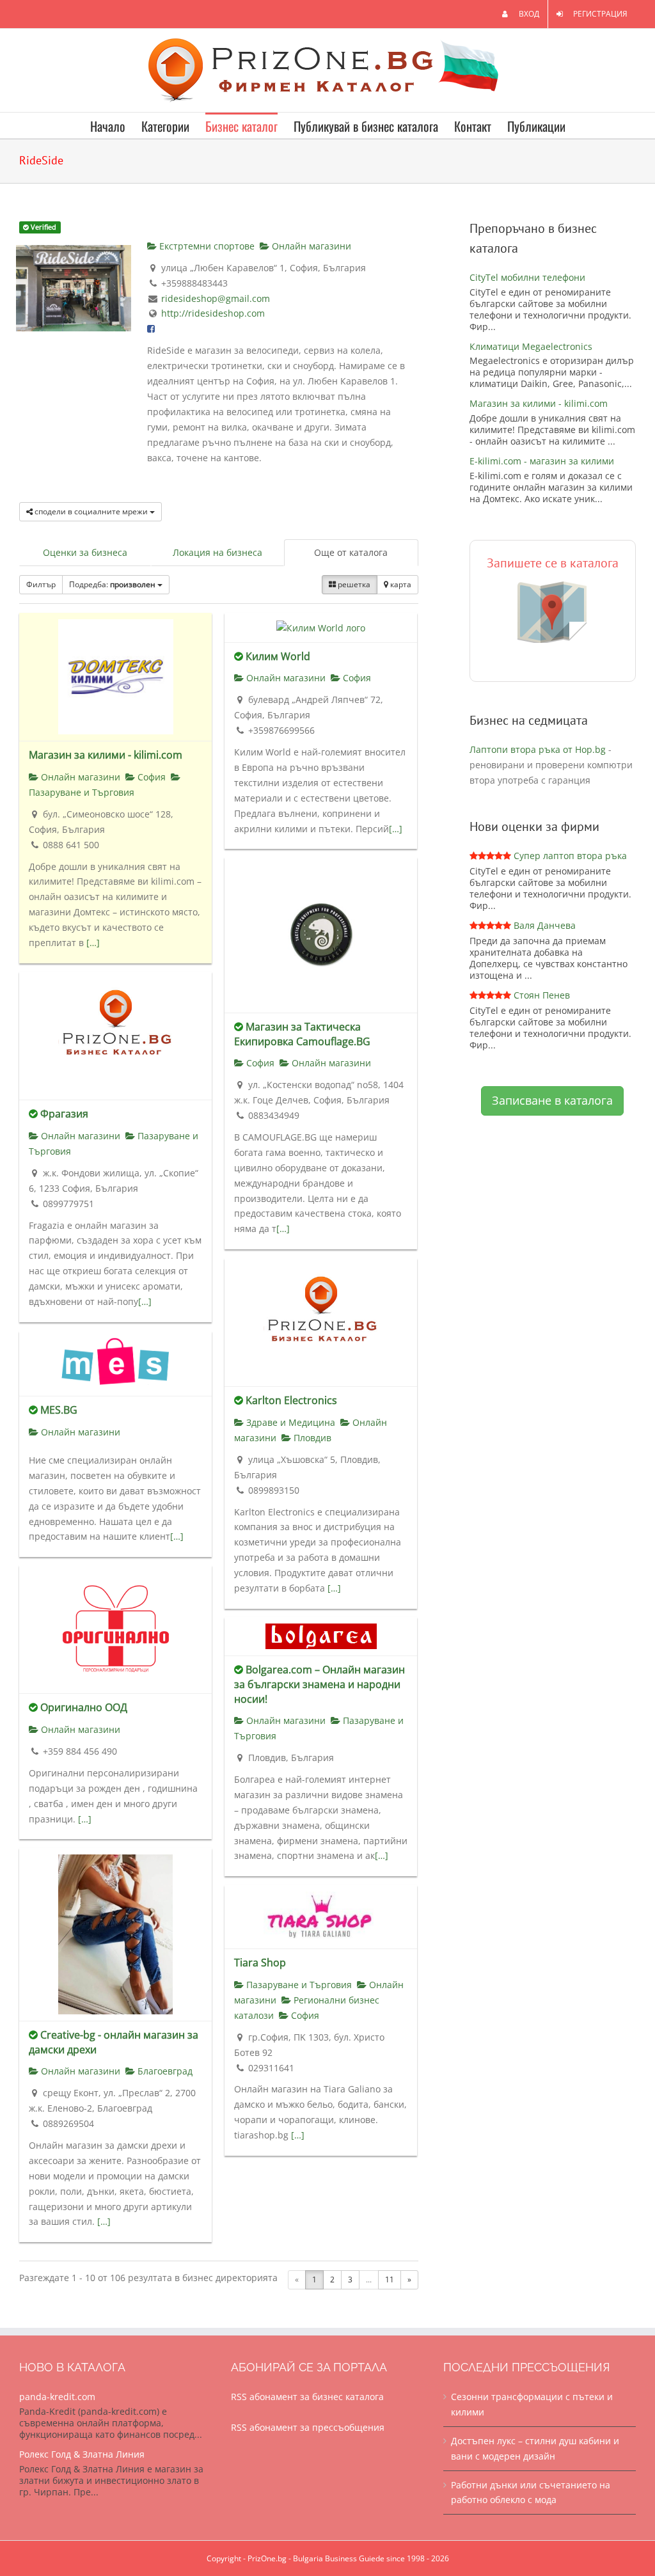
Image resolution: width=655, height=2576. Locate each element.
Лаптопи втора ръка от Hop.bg (538, 749)
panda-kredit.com (57, 2397)
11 (390, 2280)
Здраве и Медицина (289, 1422)
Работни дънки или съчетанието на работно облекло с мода (531, 2493)
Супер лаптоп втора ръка (570, 856)
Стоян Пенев (542, 995)
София (150, 777)
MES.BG (59, 1410)
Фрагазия (64, 1114)
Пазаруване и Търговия (298, 1985)
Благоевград (164, 2071)
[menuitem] (521, 14)
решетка (353, 584)
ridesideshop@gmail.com (216, 298)
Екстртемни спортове (206, 246)
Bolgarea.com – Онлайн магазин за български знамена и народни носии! (320, 1684)
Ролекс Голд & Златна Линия (82, 2454)
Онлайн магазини (310, 246)
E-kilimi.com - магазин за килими (542, 461)
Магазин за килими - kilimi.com (106, 755)
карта (400, 584)
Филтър (41, 584)
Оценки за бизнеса (85, 552)
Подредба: (112, 584)
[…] (93, 943)
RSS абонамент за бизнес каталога (307, 2397)
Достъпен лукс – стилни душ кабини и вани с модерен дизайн (535, 2448)
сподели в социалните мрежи (91, 511)
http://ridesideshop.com (213, 313)
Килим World (278, 656)
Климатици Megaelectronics (531, 346)
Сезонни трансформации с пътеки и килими (532, 2404)
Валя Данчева (545, 925)
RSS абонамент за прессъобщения (308, 2427)
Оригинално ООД (84, 1707)
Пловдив (311, 1438)
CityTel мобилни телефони (527, 277)
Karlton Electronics (291, 1400)
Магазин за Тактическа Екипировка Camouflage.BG (302, 1034)
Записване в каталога (552, 1100)
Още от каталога (351, 552)
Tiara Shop (260, 1963)
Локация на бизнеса (217, 552)
